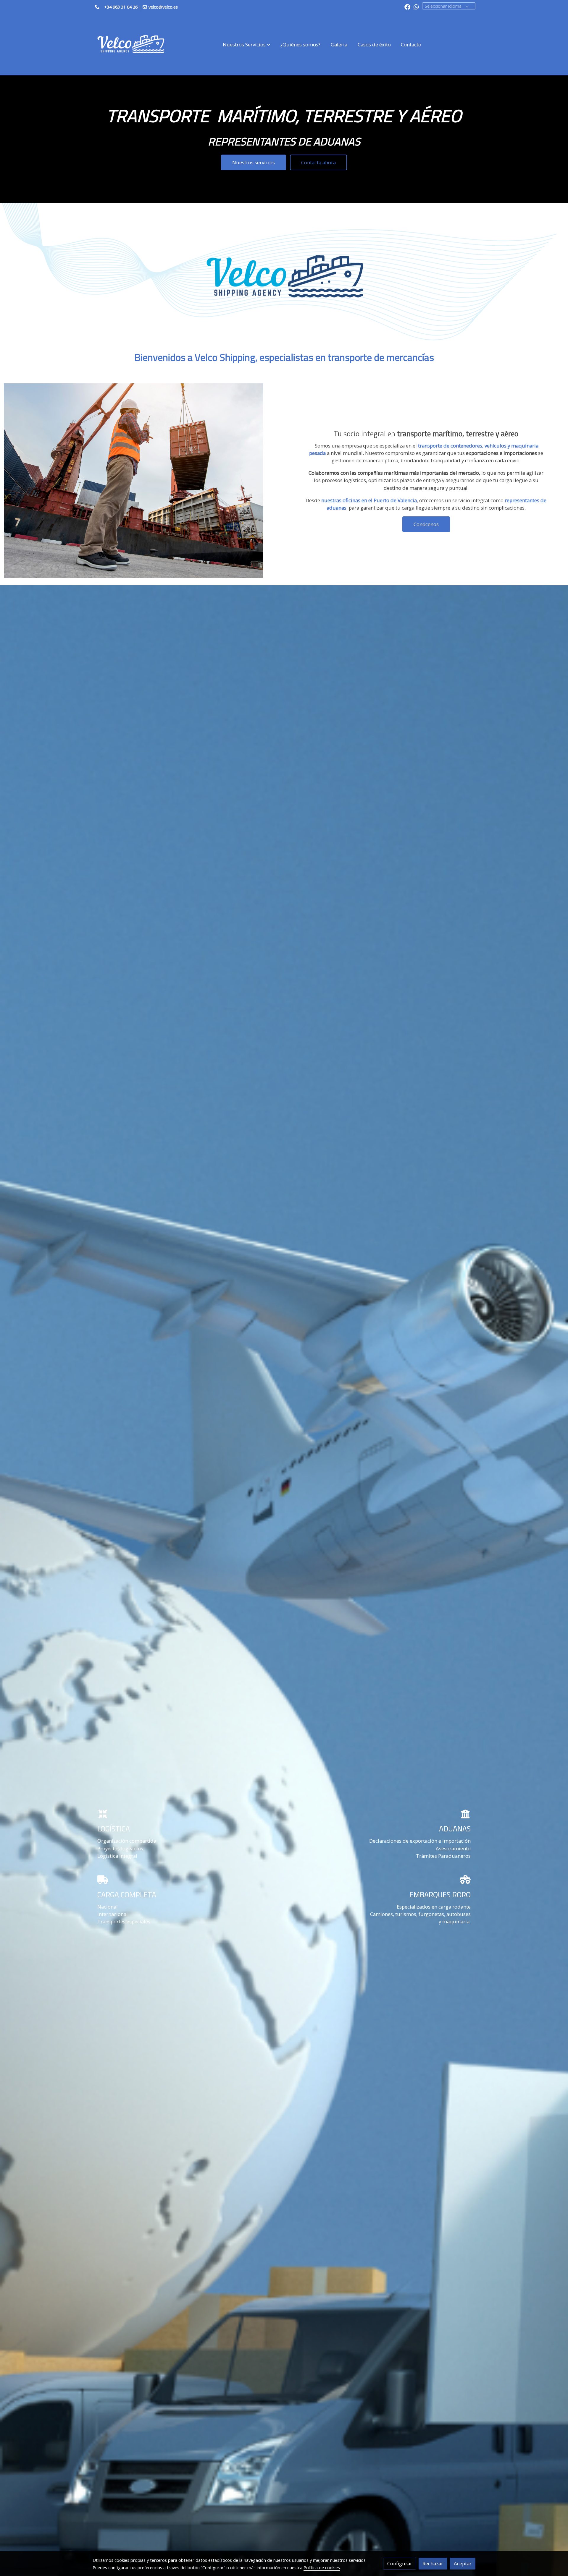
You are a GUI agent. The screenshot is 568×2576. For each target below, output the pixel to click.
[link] (130, 45)
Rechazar (433, 2563)
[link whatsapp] (416, 7)
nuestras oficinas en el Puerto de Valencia (369, 500)
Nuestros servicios (254, 162)
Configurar (400, 2563)
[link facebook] (407, 7)
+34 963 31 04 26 (121, 7)
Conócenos (426, 524)
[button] (247, 45)
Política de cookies (322, 2567)
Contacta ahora (318, 162)
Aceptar (463, 2563)
